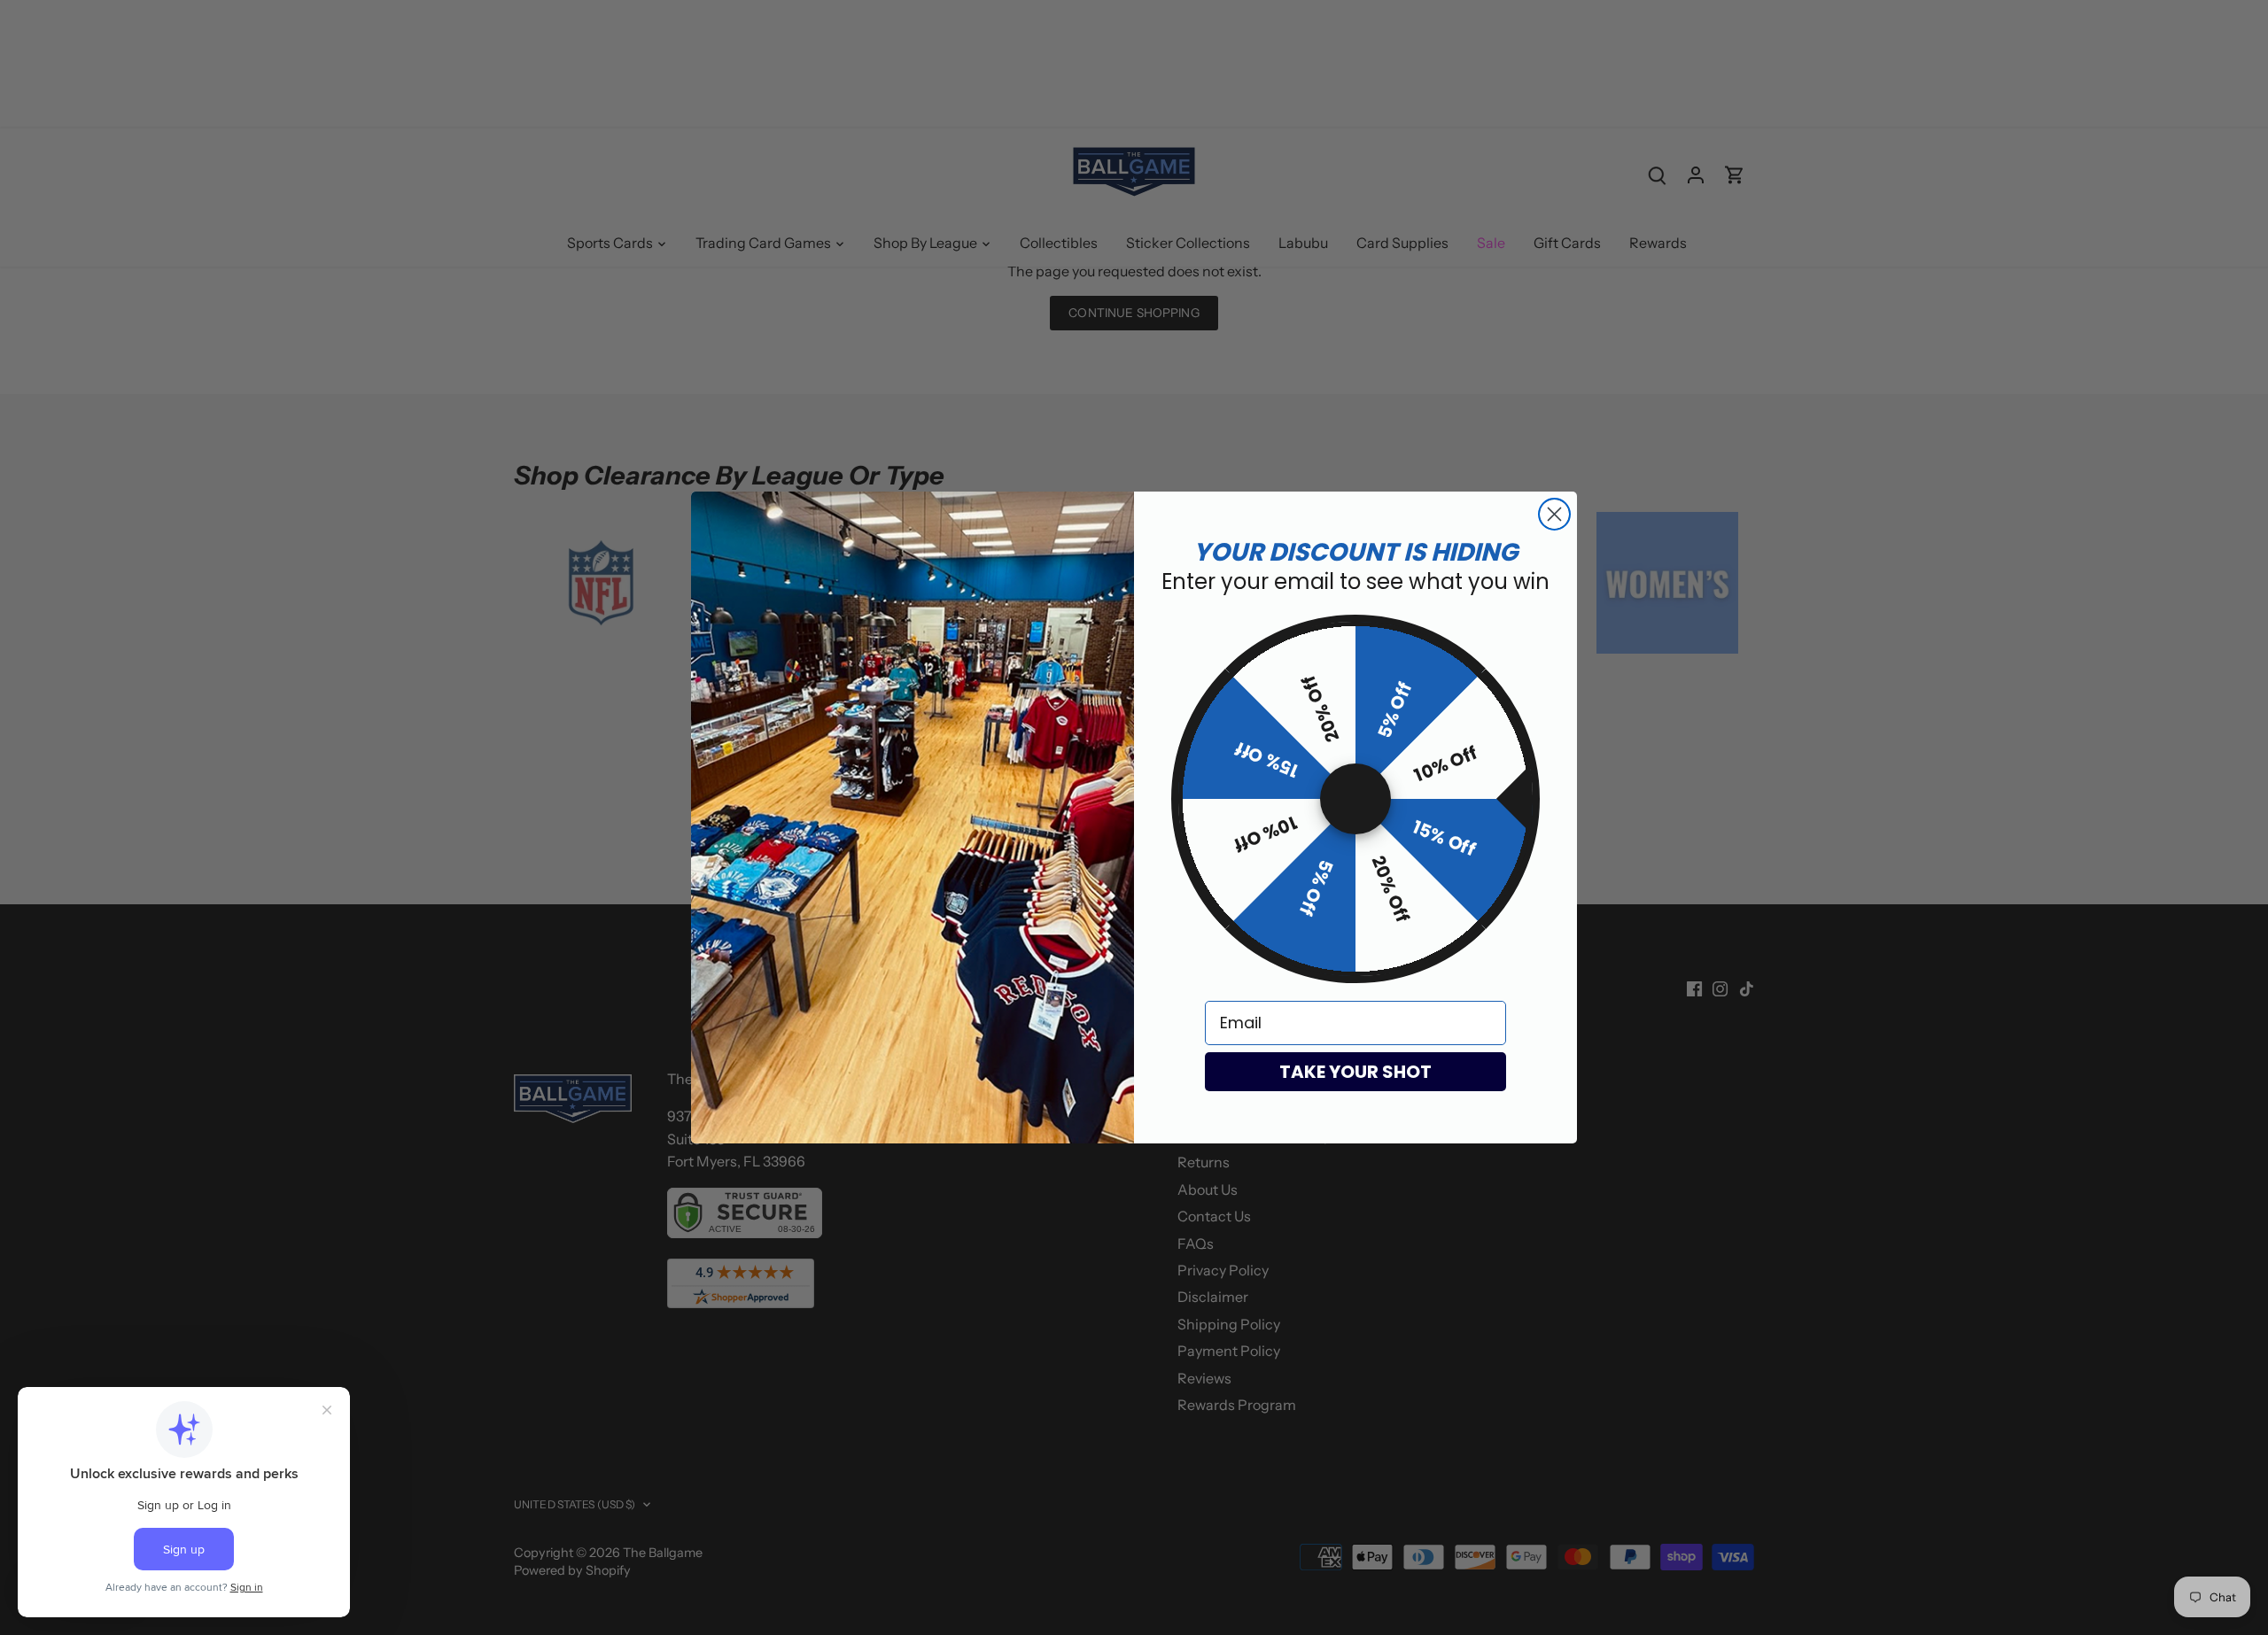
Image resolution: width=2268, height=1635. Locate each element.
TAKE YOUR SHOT (1355, 1072)
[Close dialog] (1554, 514)
